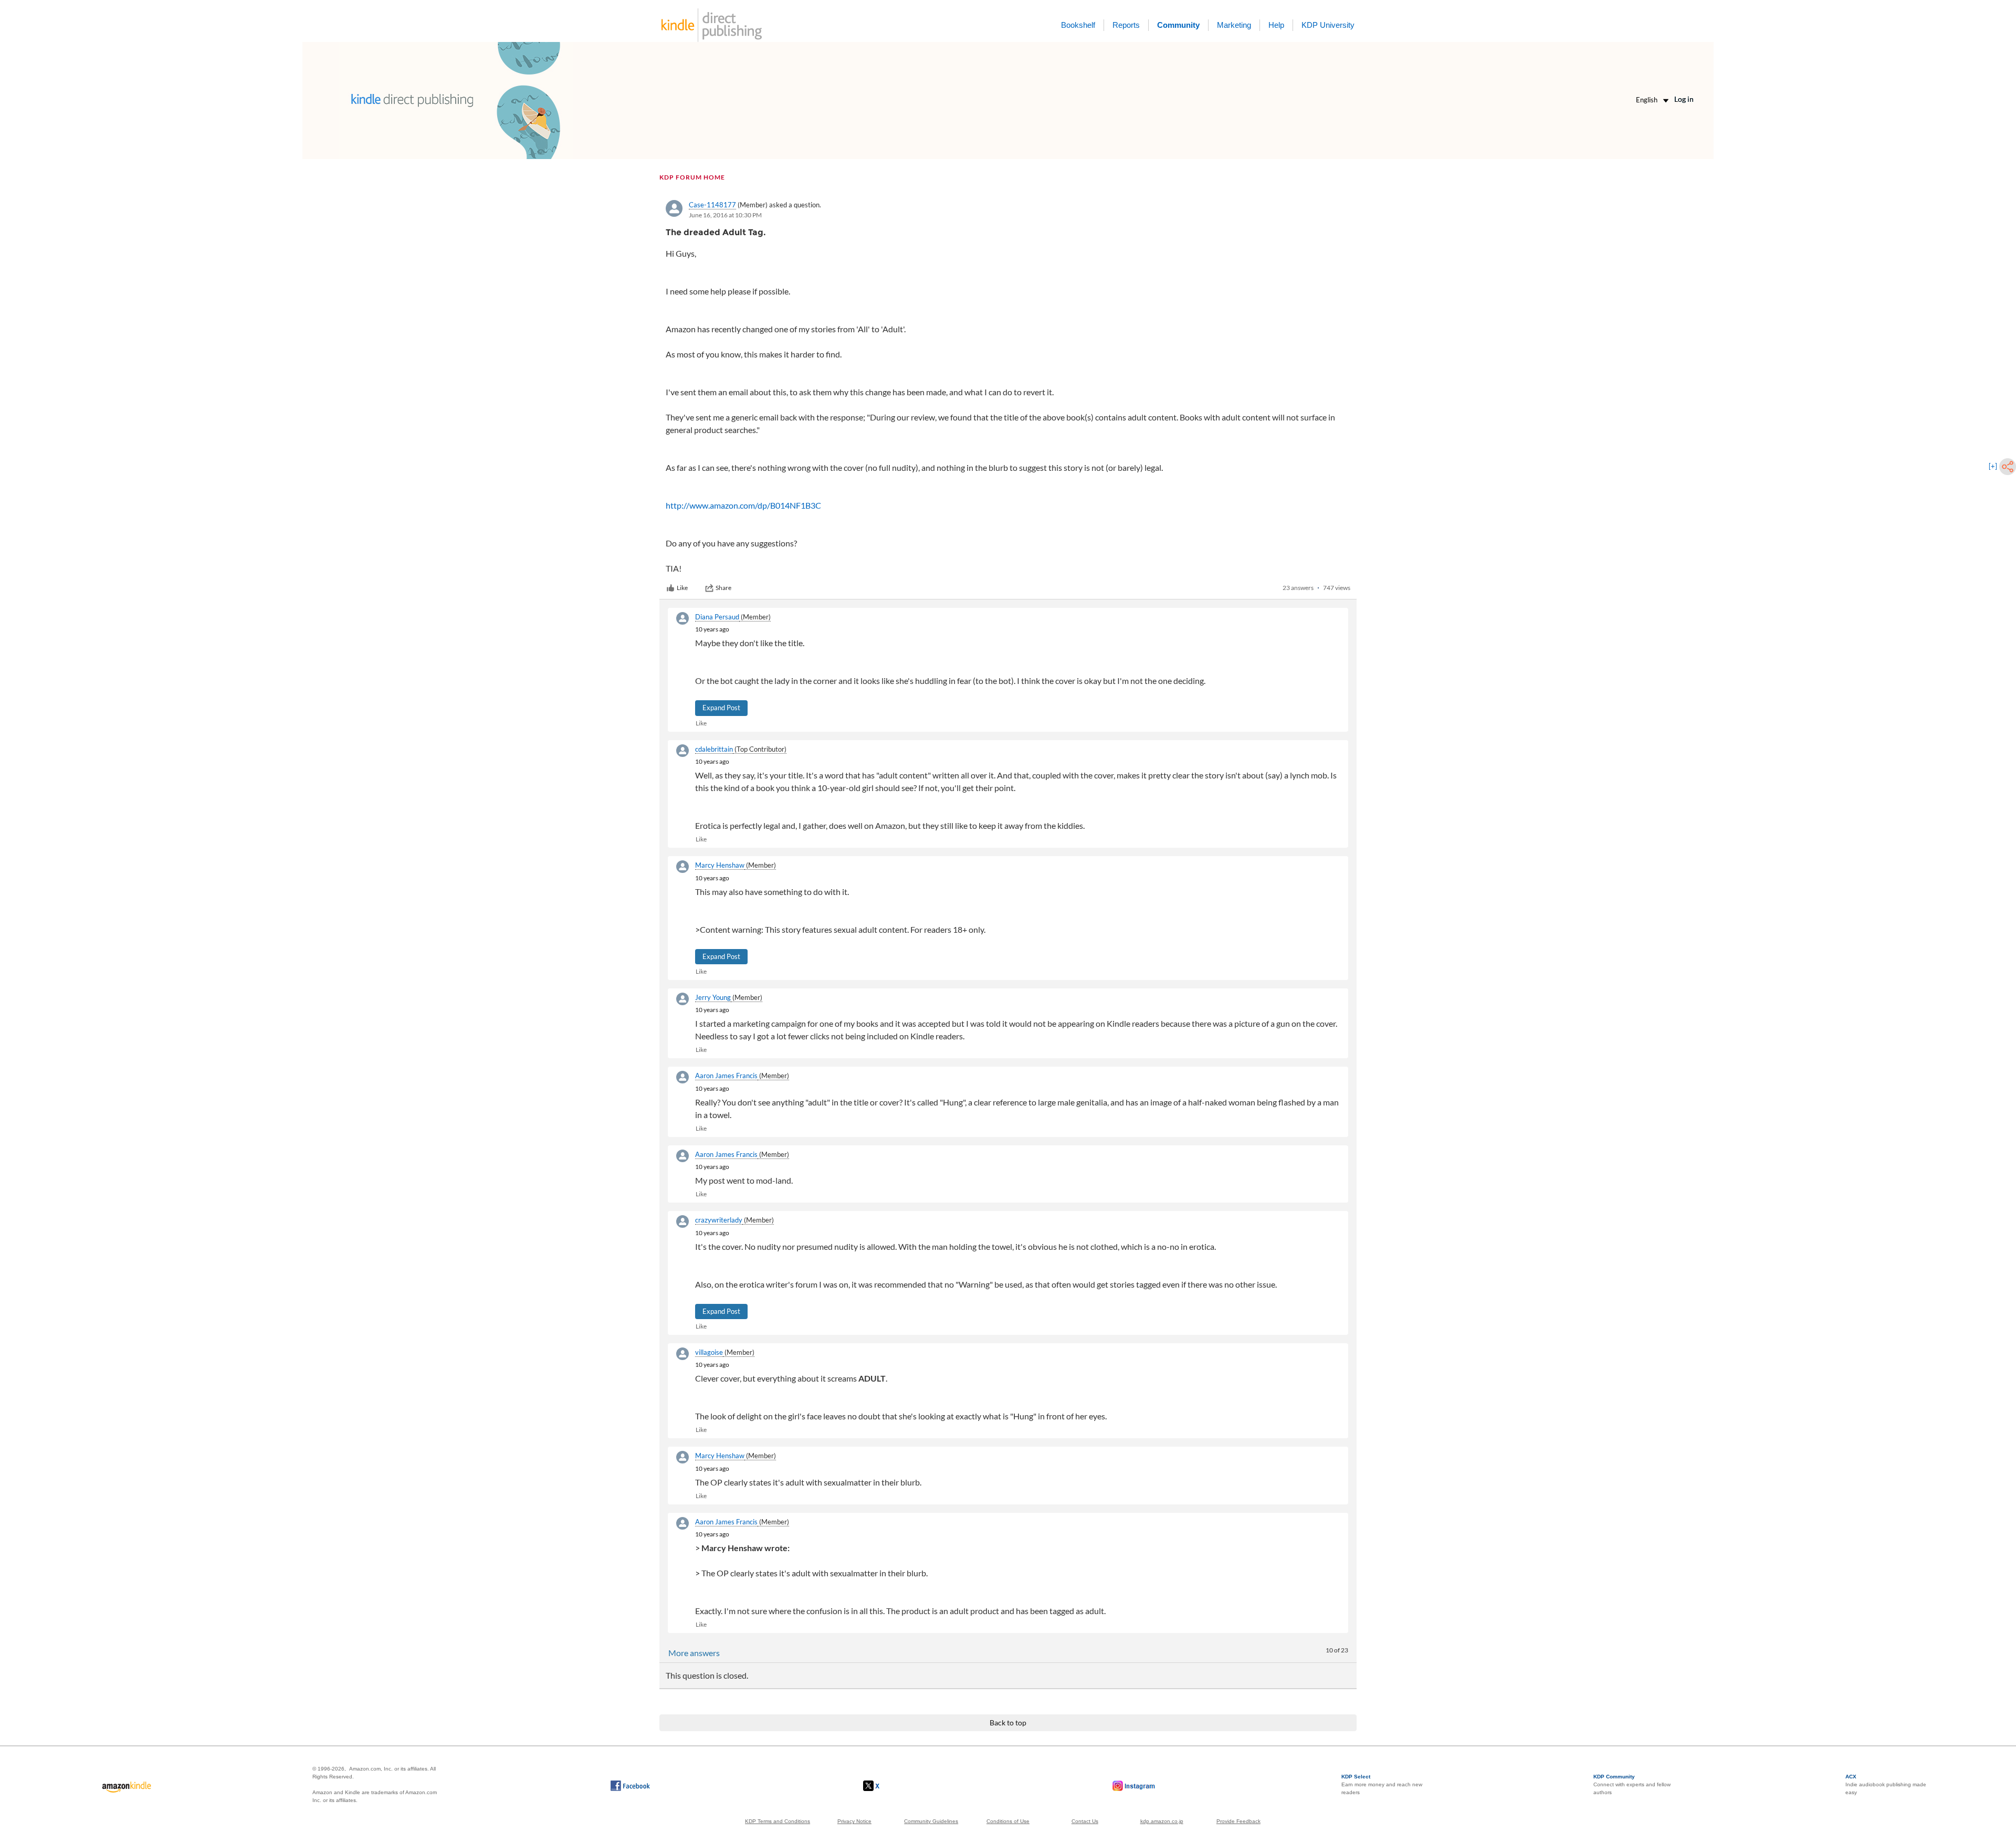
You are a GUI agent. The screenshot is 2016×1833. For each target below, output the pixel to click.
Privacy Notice (854, 1821)
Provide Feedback (1238, 1821)
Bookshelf (1078, 25)
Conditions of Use (1008, 1821)
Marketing (1234, 25)
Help (1276, 25)
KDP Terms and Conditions (778, 1821)
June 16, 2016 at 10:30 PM (725, 215)
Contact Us (1085, 1821)
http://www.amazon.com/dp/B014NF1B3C (743, 505)
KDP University (1328, 25)
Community (1178, 25)
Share (723, 588)
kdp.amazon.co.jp (1162, 1821)
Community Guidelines (931, 1821)
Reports (1126, 25)
